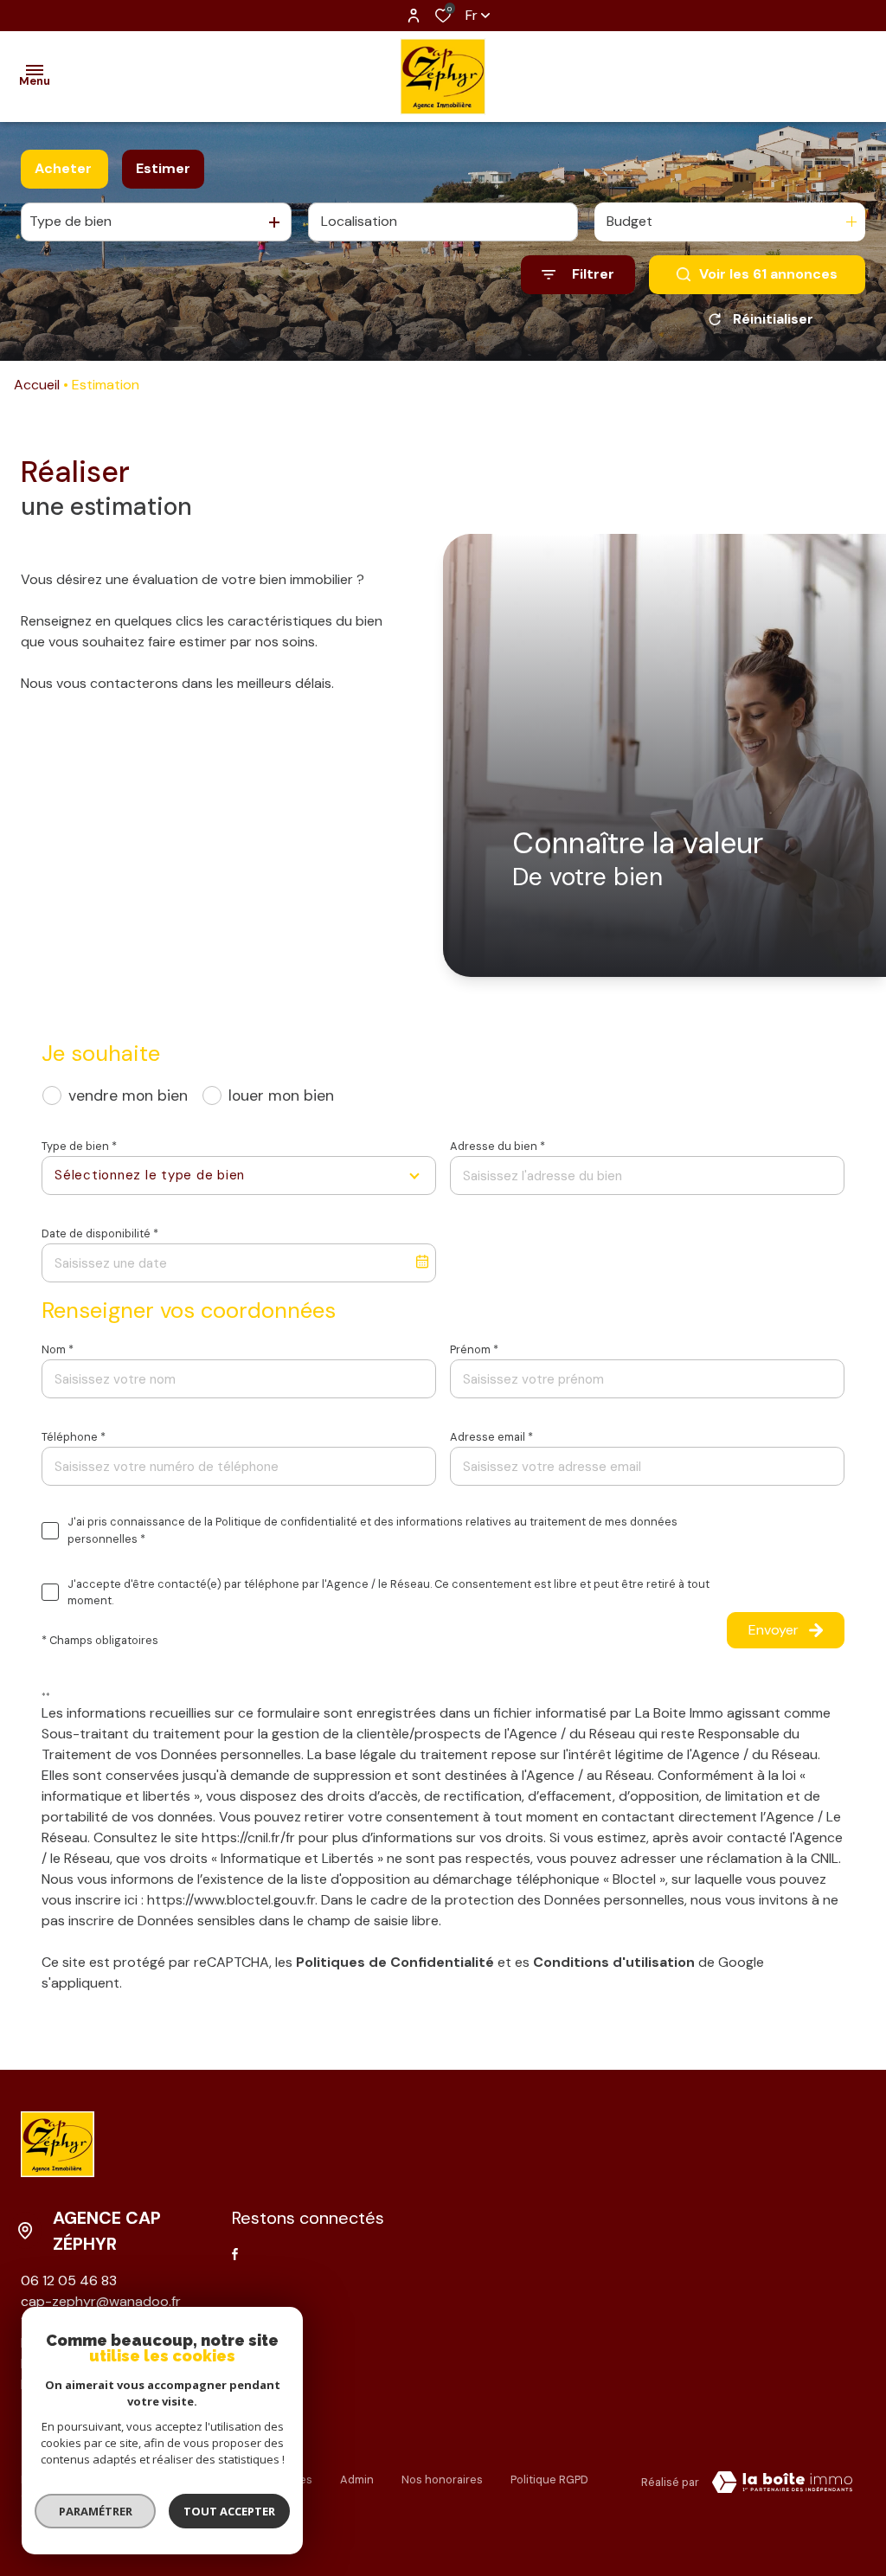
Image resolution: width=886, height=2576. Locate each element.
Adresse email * (491, 1437)
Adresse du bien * (498, 1146)
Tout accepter (229, 2511)
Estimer (163, 168)
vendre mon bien (128, 1095)
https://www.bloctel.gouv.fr (231, 1900)
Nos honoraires (442, 2480)
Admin (357, 2480)
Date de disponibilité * (100, 1233)
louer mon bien (281, 1095)
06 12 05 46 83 (69, 2280)
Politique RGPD (549, 2480)
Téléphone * (74, 1437)
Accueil (37, 385)
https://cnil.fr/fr (248, 1837)
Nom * (58, 1349)
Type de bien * (79, 1146)
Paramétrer (96, 2511)
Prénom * (474, 1349)
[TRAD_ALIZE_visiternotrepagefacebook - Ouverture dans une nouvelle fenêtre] (235, 2254)
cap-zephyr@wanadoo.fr (101, 2301)
